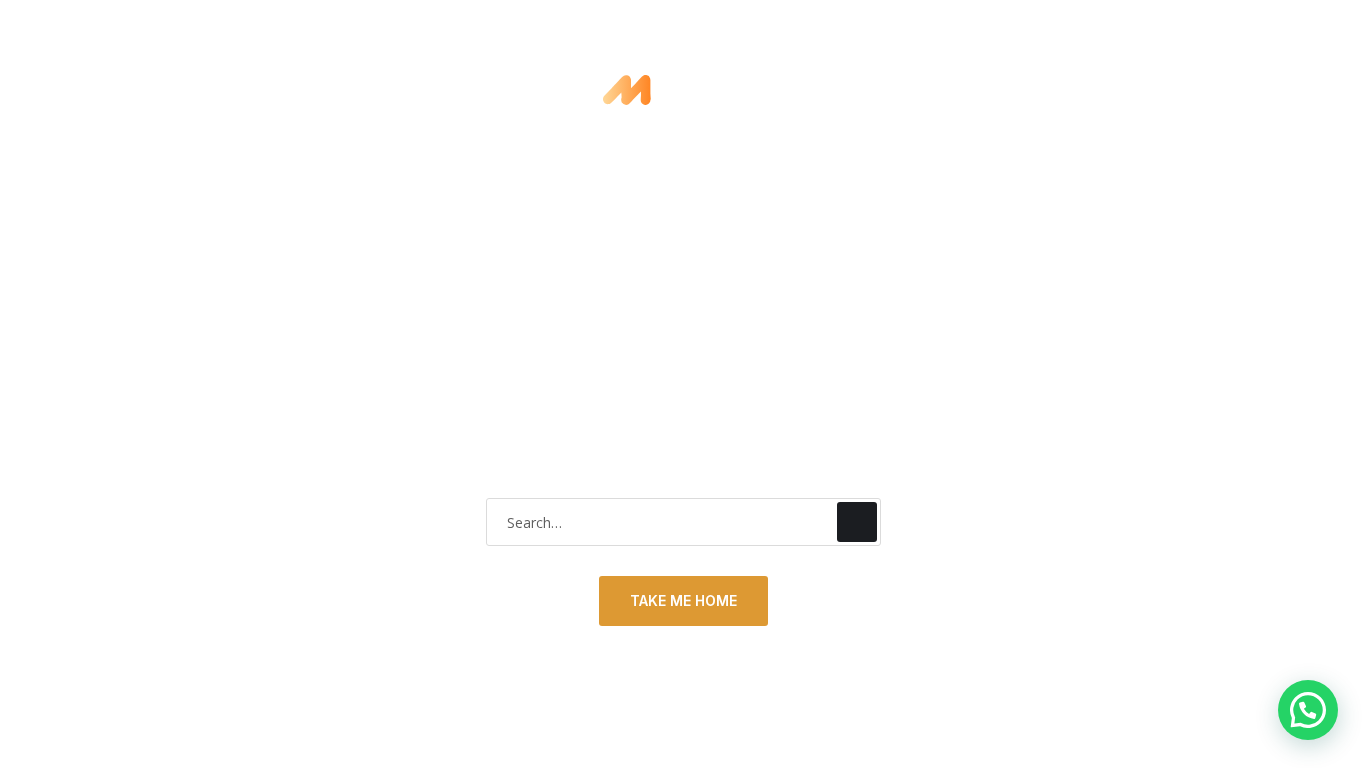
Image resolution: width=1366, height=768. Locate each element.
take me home (683, 600)
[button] (1308, 710)
